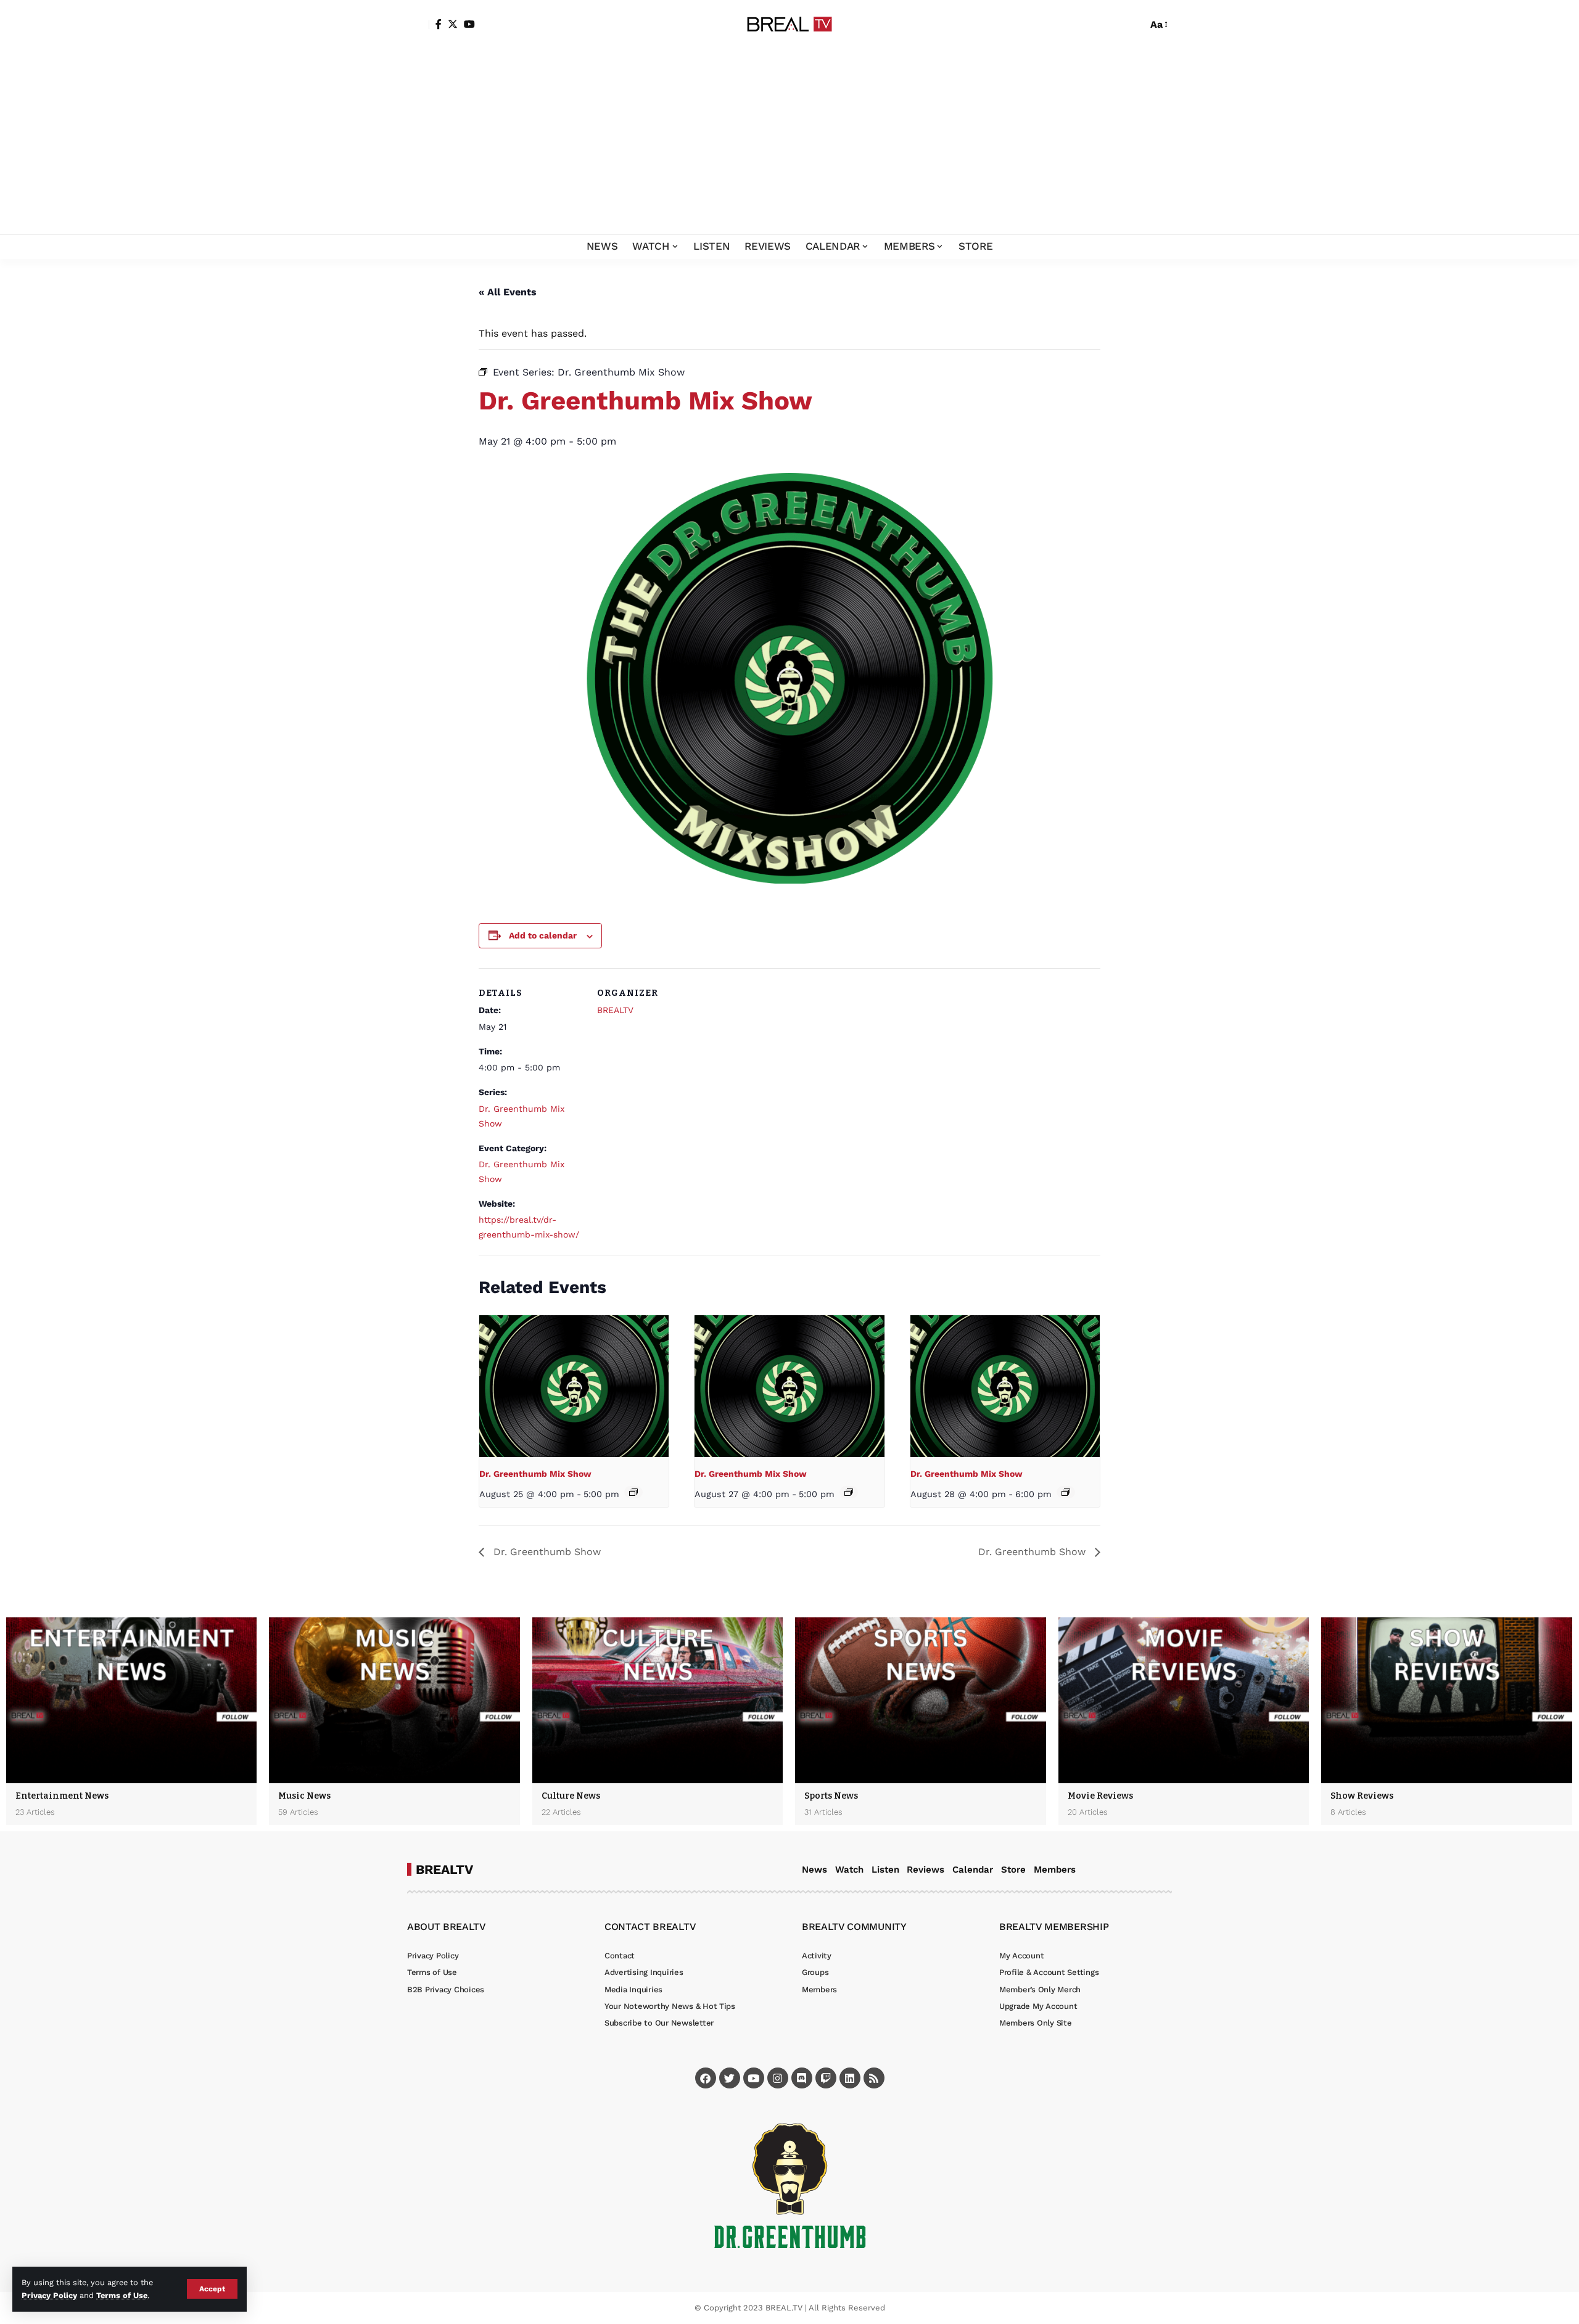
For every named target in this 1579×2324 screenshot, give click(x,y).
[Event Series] (633, 1492)
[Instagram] (778, 2078)
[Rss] (874, 2078)
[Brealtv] (789, 25)
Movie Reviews (1100, 1796)
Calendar (973, 1870)
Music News (304, 1796)
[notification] (1116, 25)
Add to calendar (543, 935)
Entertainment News (62, 1796)
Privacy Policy (49, 2295)
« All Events (508, 292)
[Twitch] (826, 2078)
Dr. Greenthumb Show (546, 1552)
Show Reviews (1362, 1796)
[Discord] (802, 2078)
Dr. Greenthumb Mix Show (535, 1474)
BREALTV (615, 1010)
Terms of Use (122, 2295)
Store (1013, 1870)
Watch (849, 1870)
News (814, 1870)
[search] (1135, 25)
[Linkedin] (850, 2078)
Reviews (926, 1870)
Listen (885, 1870)
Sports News (831, 1796)
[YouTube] (469, 24)
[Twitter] (453, 24)
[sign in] (418, 25)
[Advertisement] (789, 142)
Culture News (571, 1796)
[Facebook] (439, 24)
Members (1055, 1870)
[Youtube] (754, 2078)
